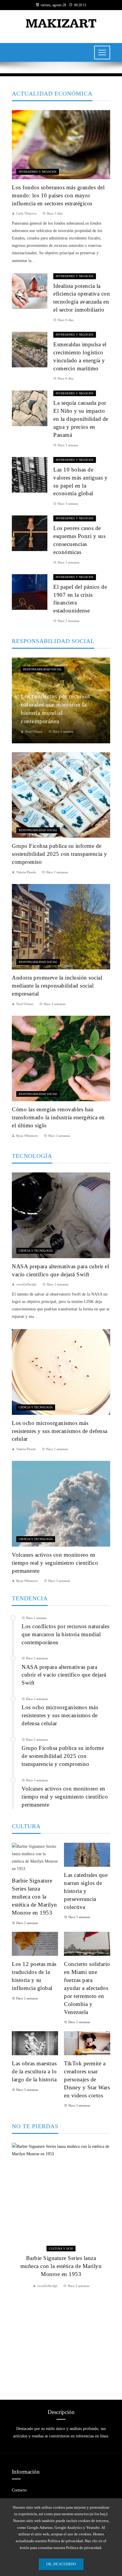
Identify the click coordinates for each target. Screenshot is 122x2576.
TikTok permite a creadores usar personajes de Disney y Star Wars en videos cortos (87, 2079)
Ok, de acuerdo (61, 2564)
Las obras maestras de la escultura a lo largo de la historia (34, 2071)
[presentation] (16, 2264)
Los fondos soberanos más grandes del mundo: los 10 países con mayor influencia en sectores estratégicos (58, 195)
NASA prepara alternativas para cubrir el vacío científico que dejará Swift (64, 1675)
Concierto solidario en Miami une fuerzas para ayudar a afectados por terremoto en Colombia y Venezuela (87, 1988)
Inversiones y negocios (38, 172)
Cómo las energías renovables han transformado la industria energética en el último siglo (58, 1117)
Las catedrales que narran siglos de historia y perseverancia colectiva (86, 1891)
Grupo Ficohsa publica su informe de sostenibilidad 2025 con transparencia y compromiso (60, 854)
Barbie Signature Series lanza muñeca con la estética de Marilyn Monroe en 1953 (34, 1897)
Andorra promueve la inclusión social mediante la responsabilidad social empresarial (57, 986)
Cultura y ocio (61, 2249)
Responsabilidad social (42, 669)
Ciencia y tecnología (36, 1251)
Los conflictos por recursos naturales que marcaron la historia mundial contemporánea (66, 1634)
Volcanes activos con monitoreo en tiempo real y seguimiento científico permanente (55, 1563)
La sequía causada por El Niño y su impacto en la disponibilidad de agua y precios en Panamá (81, 419)
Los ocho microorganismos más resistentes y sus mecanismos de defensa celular (60, 1431)
